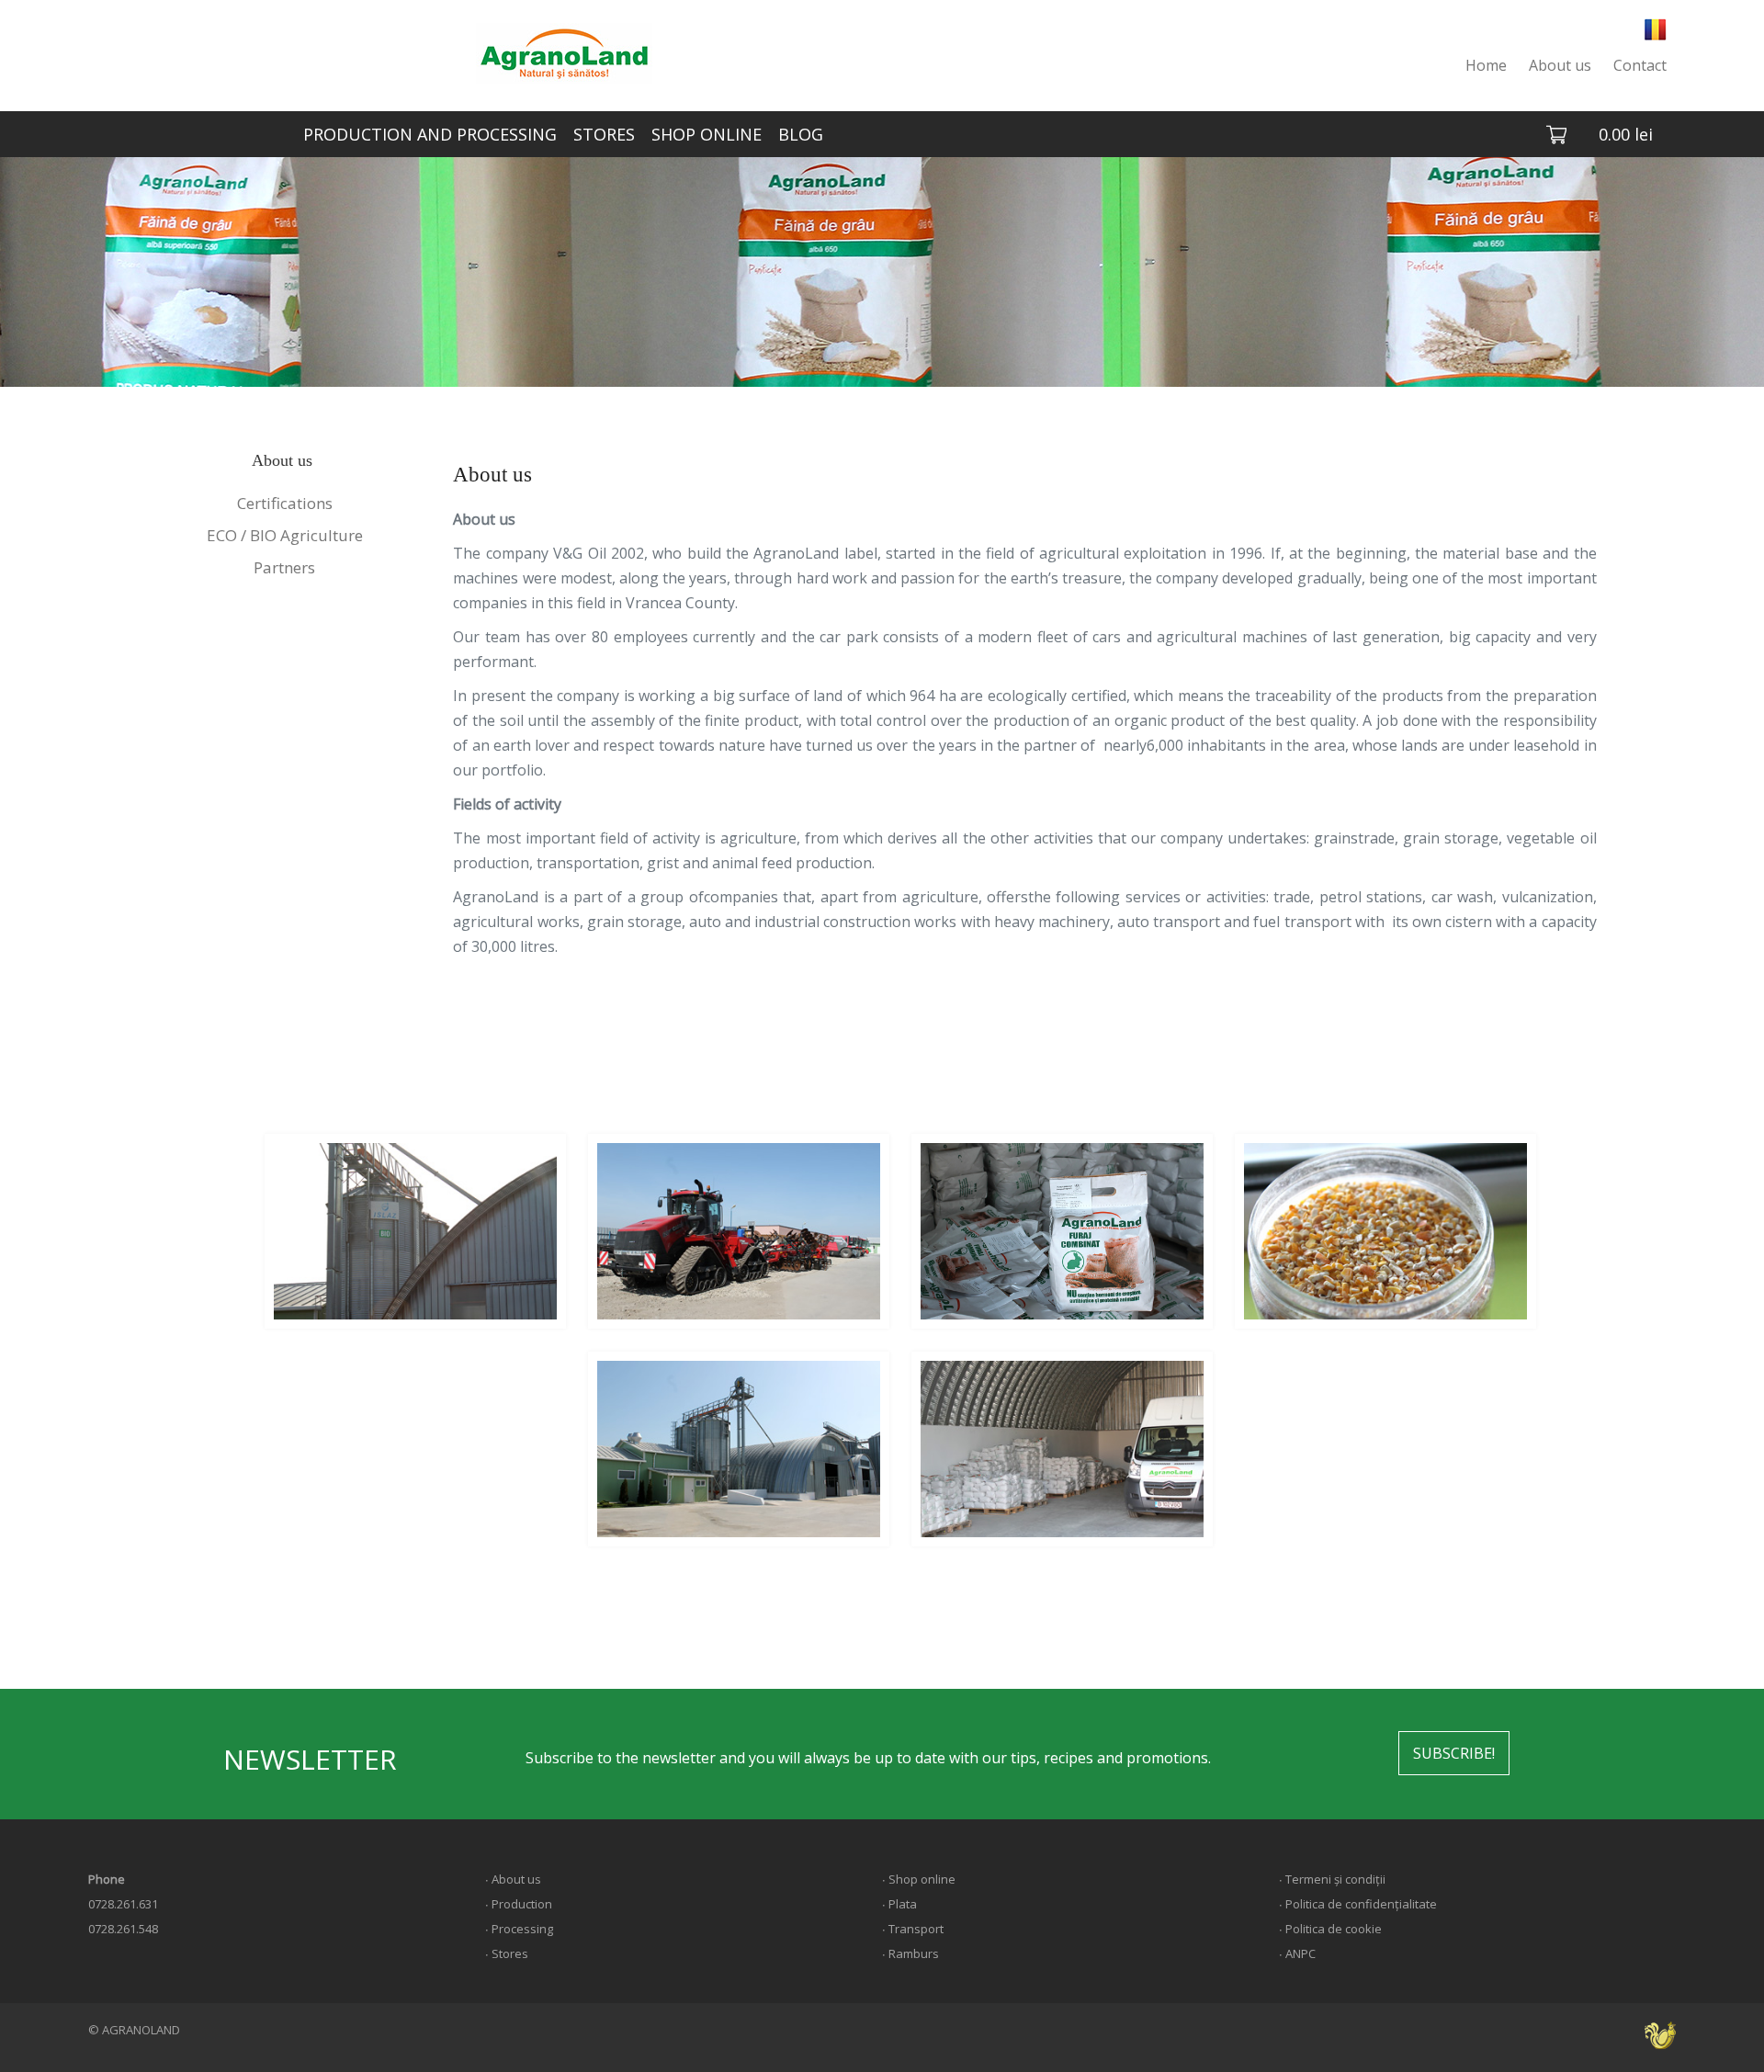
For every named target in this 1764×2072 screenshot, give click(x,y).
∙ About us (513, 1879)
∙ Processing (519, 1929)
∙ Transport (913, 1929)
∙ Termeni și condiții (1332, 1879)
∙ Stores (507, 1953)
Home (1486, 65)
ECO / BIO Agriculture (285, 535)
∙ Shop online (919, 1879)
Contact (1640, 65)
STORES (604, 134)
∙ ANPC (1297, 1953)
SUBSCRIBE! (1454, 1753)
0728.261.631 (123, 1904)
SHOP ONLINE (707, 134)
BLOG (801, 134)
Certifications (285, 503)
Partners (284, 567)
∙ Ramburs (910, 1953)
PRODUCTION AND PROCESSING (430, 134)
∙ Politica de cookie (1330, 1929)
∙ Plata (899, 1904)
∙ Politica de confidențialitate (1358, 1904)
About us (1560, 65)
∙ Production (519, 1904)
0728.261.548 (123, 1929)
